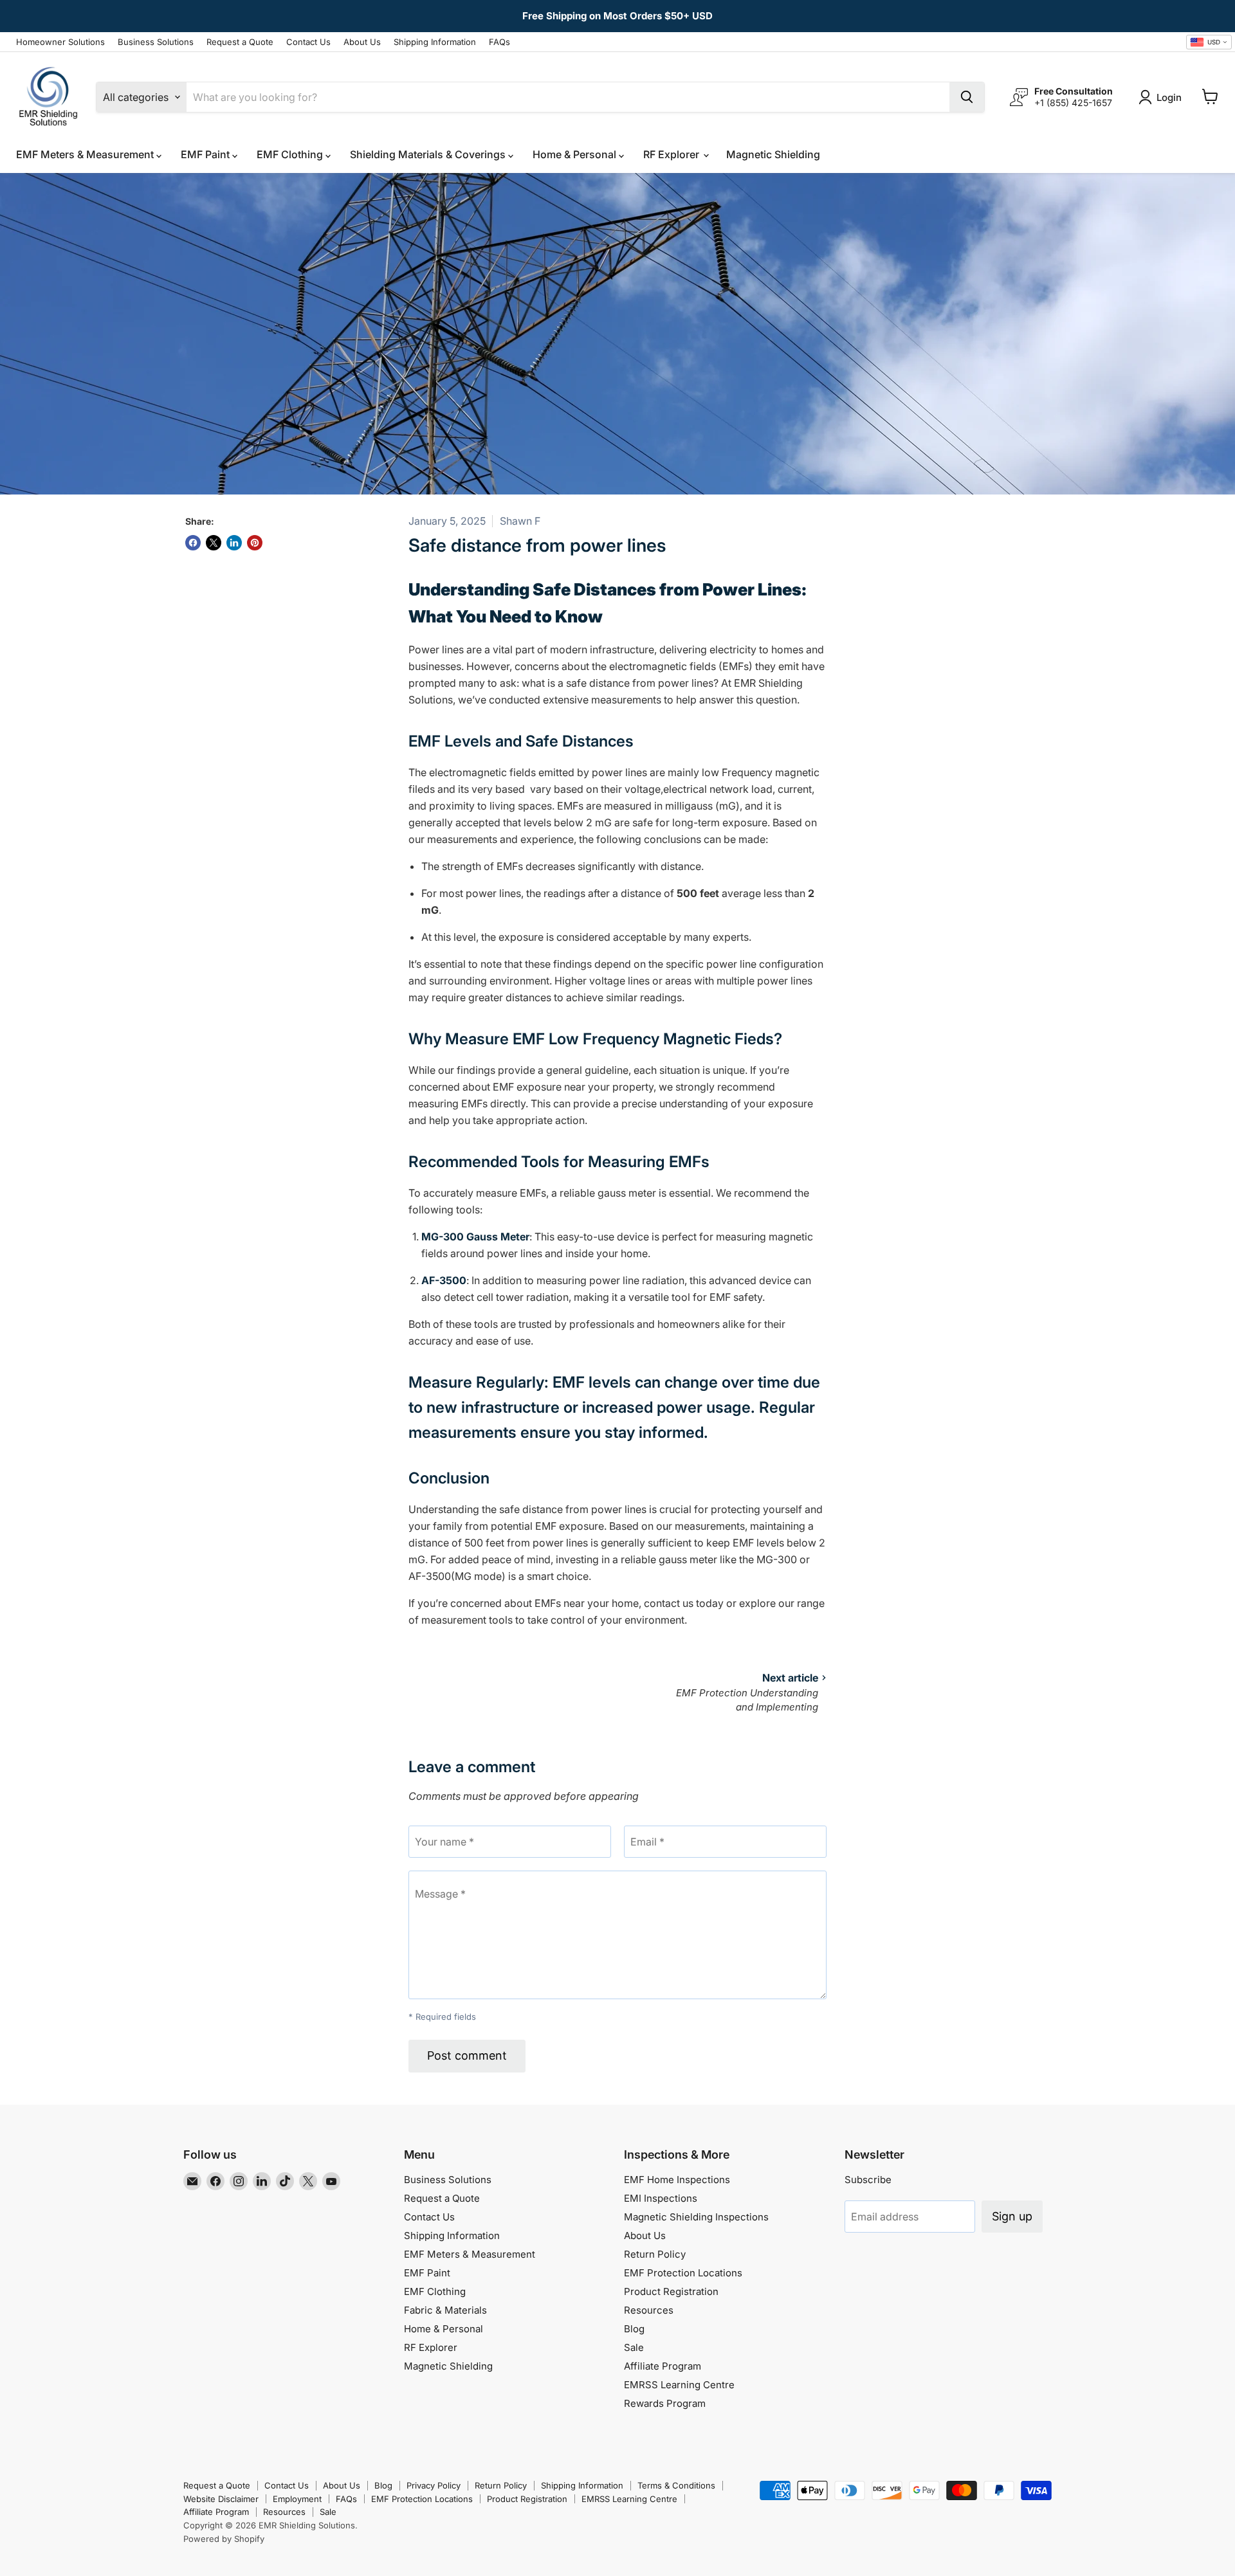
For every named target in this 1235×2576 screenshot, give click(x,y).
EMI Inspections (661, 2198)
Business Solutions (156, 42)
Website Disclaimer (221, 2499)
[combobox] (1209, 42)
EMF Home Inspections (677, 2180)
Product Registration (671, 2291)
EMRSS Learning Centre (679, 2385)
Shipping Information (435, 42)
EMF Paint (206, 154)
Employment (297, 2499)
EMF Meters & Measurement (86, 154)
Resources (649, 2310)
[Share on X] (214, 543)
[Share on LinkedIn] (234, 543)
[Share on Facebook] (193, 543)
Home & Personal (576, 154)
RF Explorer (672, 154)
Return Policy (655, 2254)
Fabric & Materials (445, 2310)
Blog (634, 2329)
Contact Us (308, 42)
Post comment (467, 2055)
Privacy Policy (434, 2485)
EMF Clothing (291, 154)
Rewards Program (665, 2403)
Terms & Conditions (676, 2485)
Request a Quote (240, 42)
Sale (634, 2347)
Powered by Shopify (224, 2539)
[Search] (967, 97)
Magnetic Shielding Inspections (696, 2217)
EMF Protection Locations (683, 2273)
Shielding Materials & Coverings (429, 154)
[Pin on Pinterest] (255, 543)
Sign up (1012, 2216)
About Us (362, 42)
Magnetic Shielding (773, 154)
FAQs (499, 42)
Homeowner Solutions (60, 42)
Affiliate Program (663, 2366)
